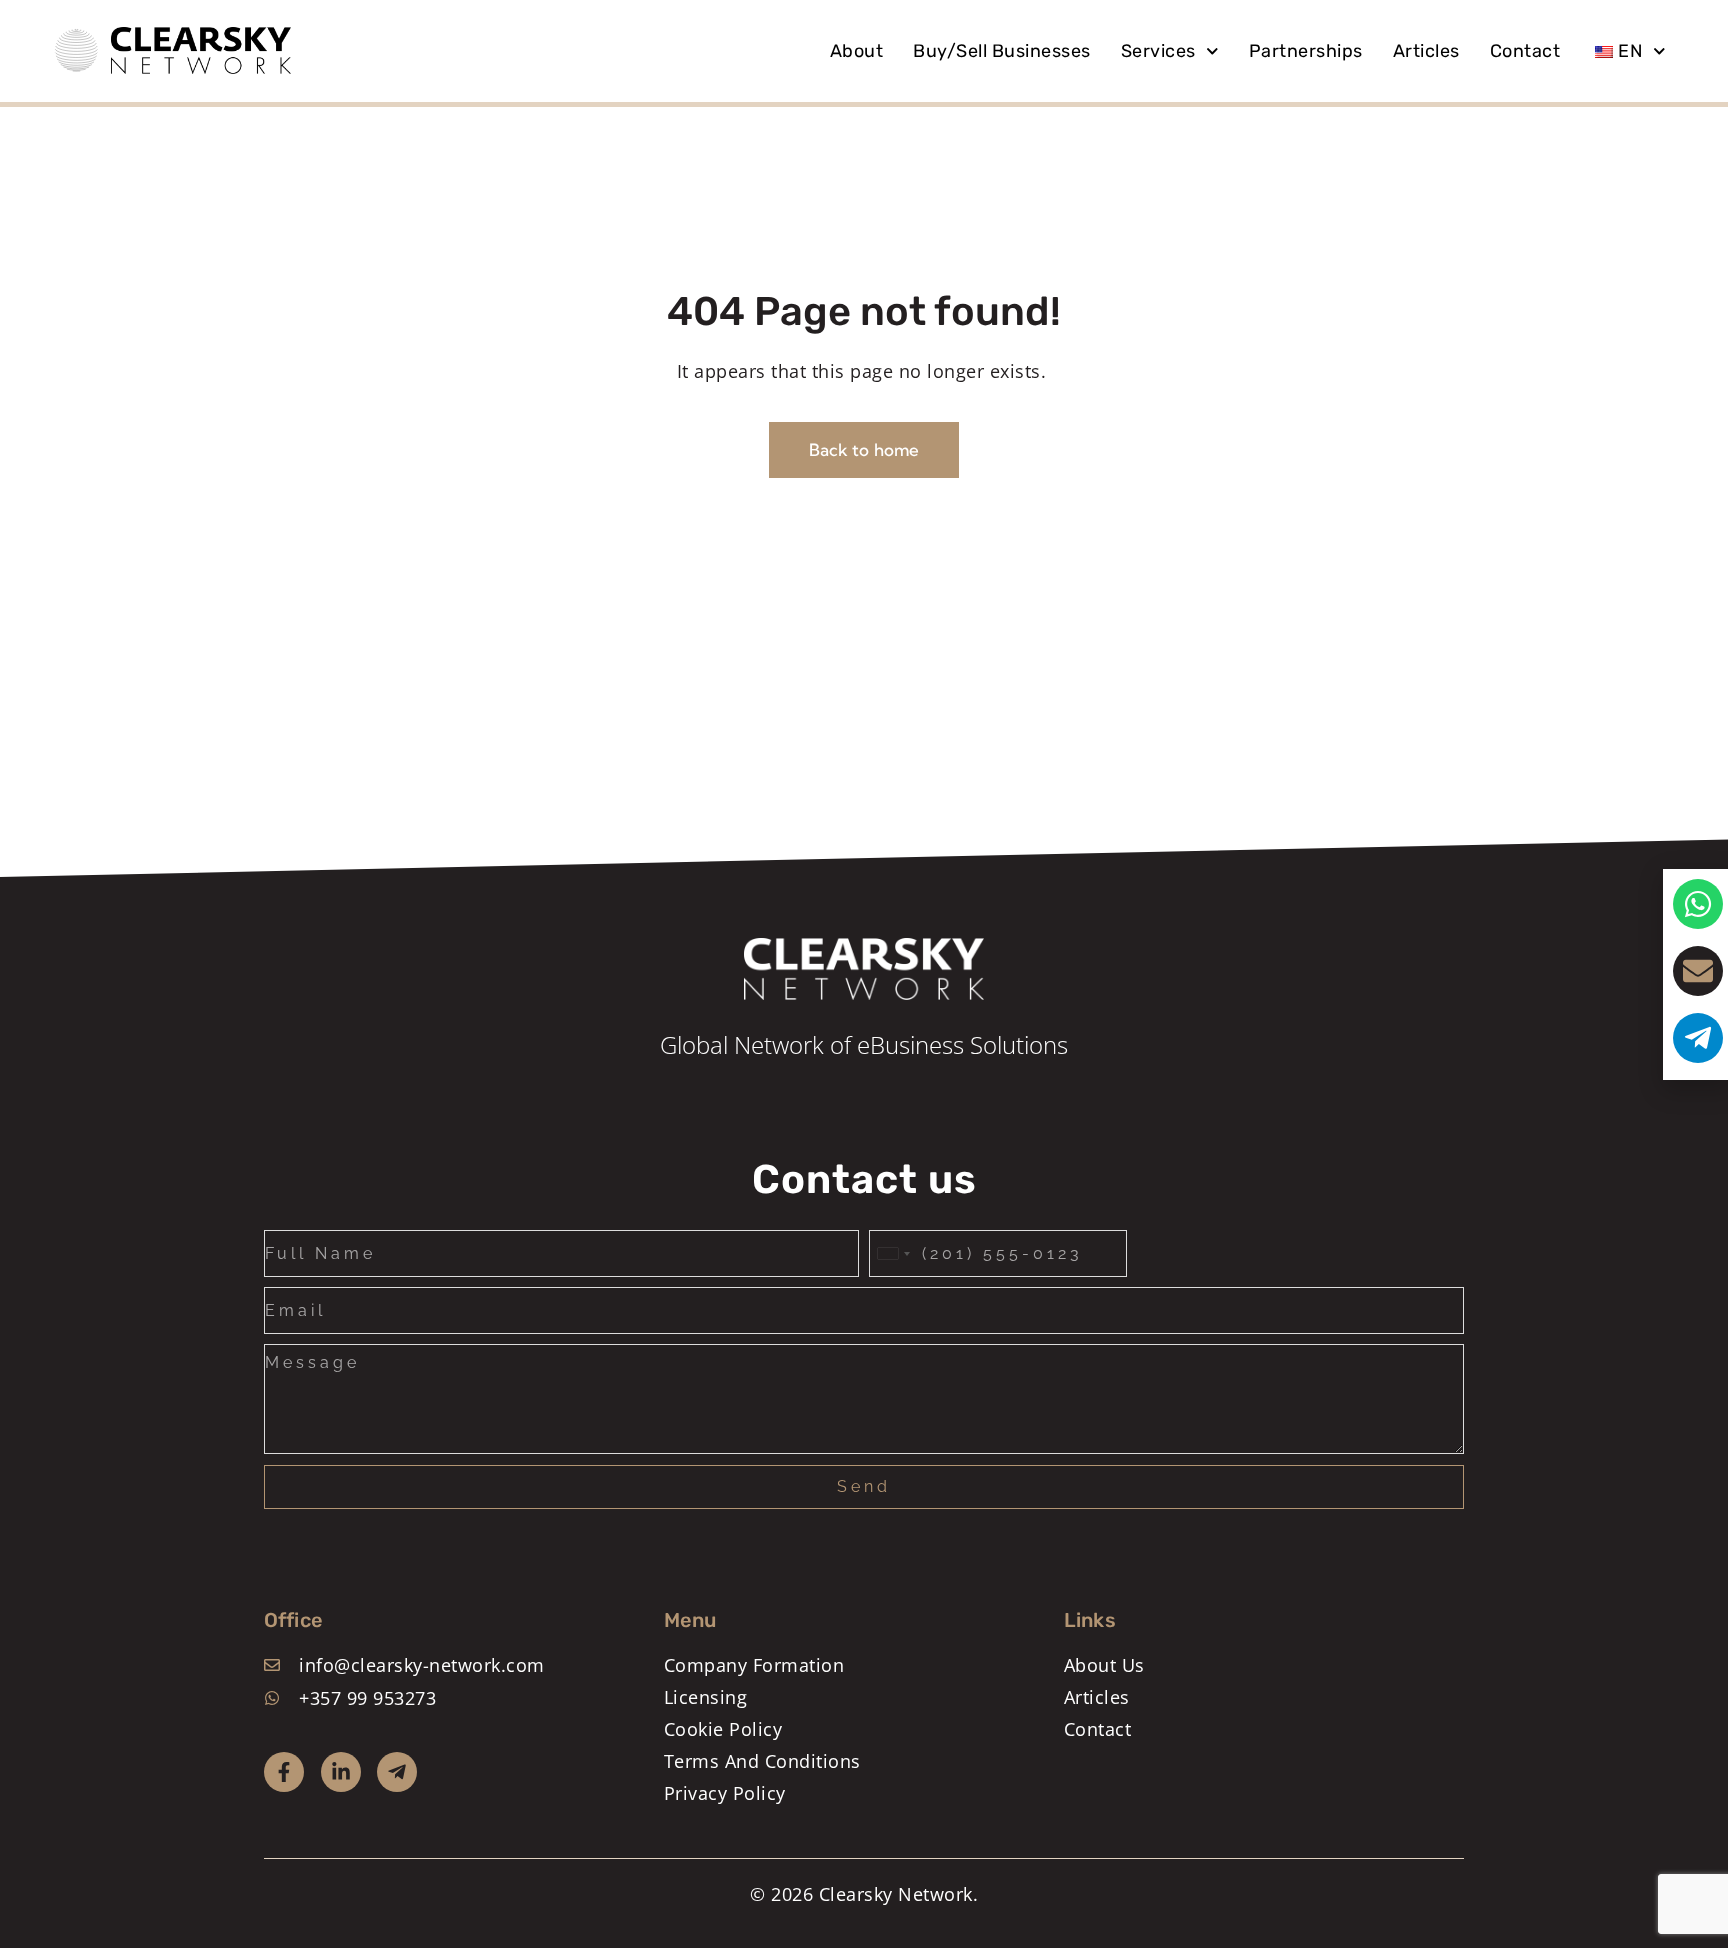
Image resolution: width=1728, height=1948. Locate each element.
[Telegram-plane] (397, 1772)
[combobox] (893, 1253)
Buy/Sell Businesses (1002, 51)
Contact (1525, 51)
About (857, 51)
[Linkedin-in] (341, 1772)
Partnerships (1306, 51)
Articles (1426, 51)
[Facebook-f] (284, 1772)
